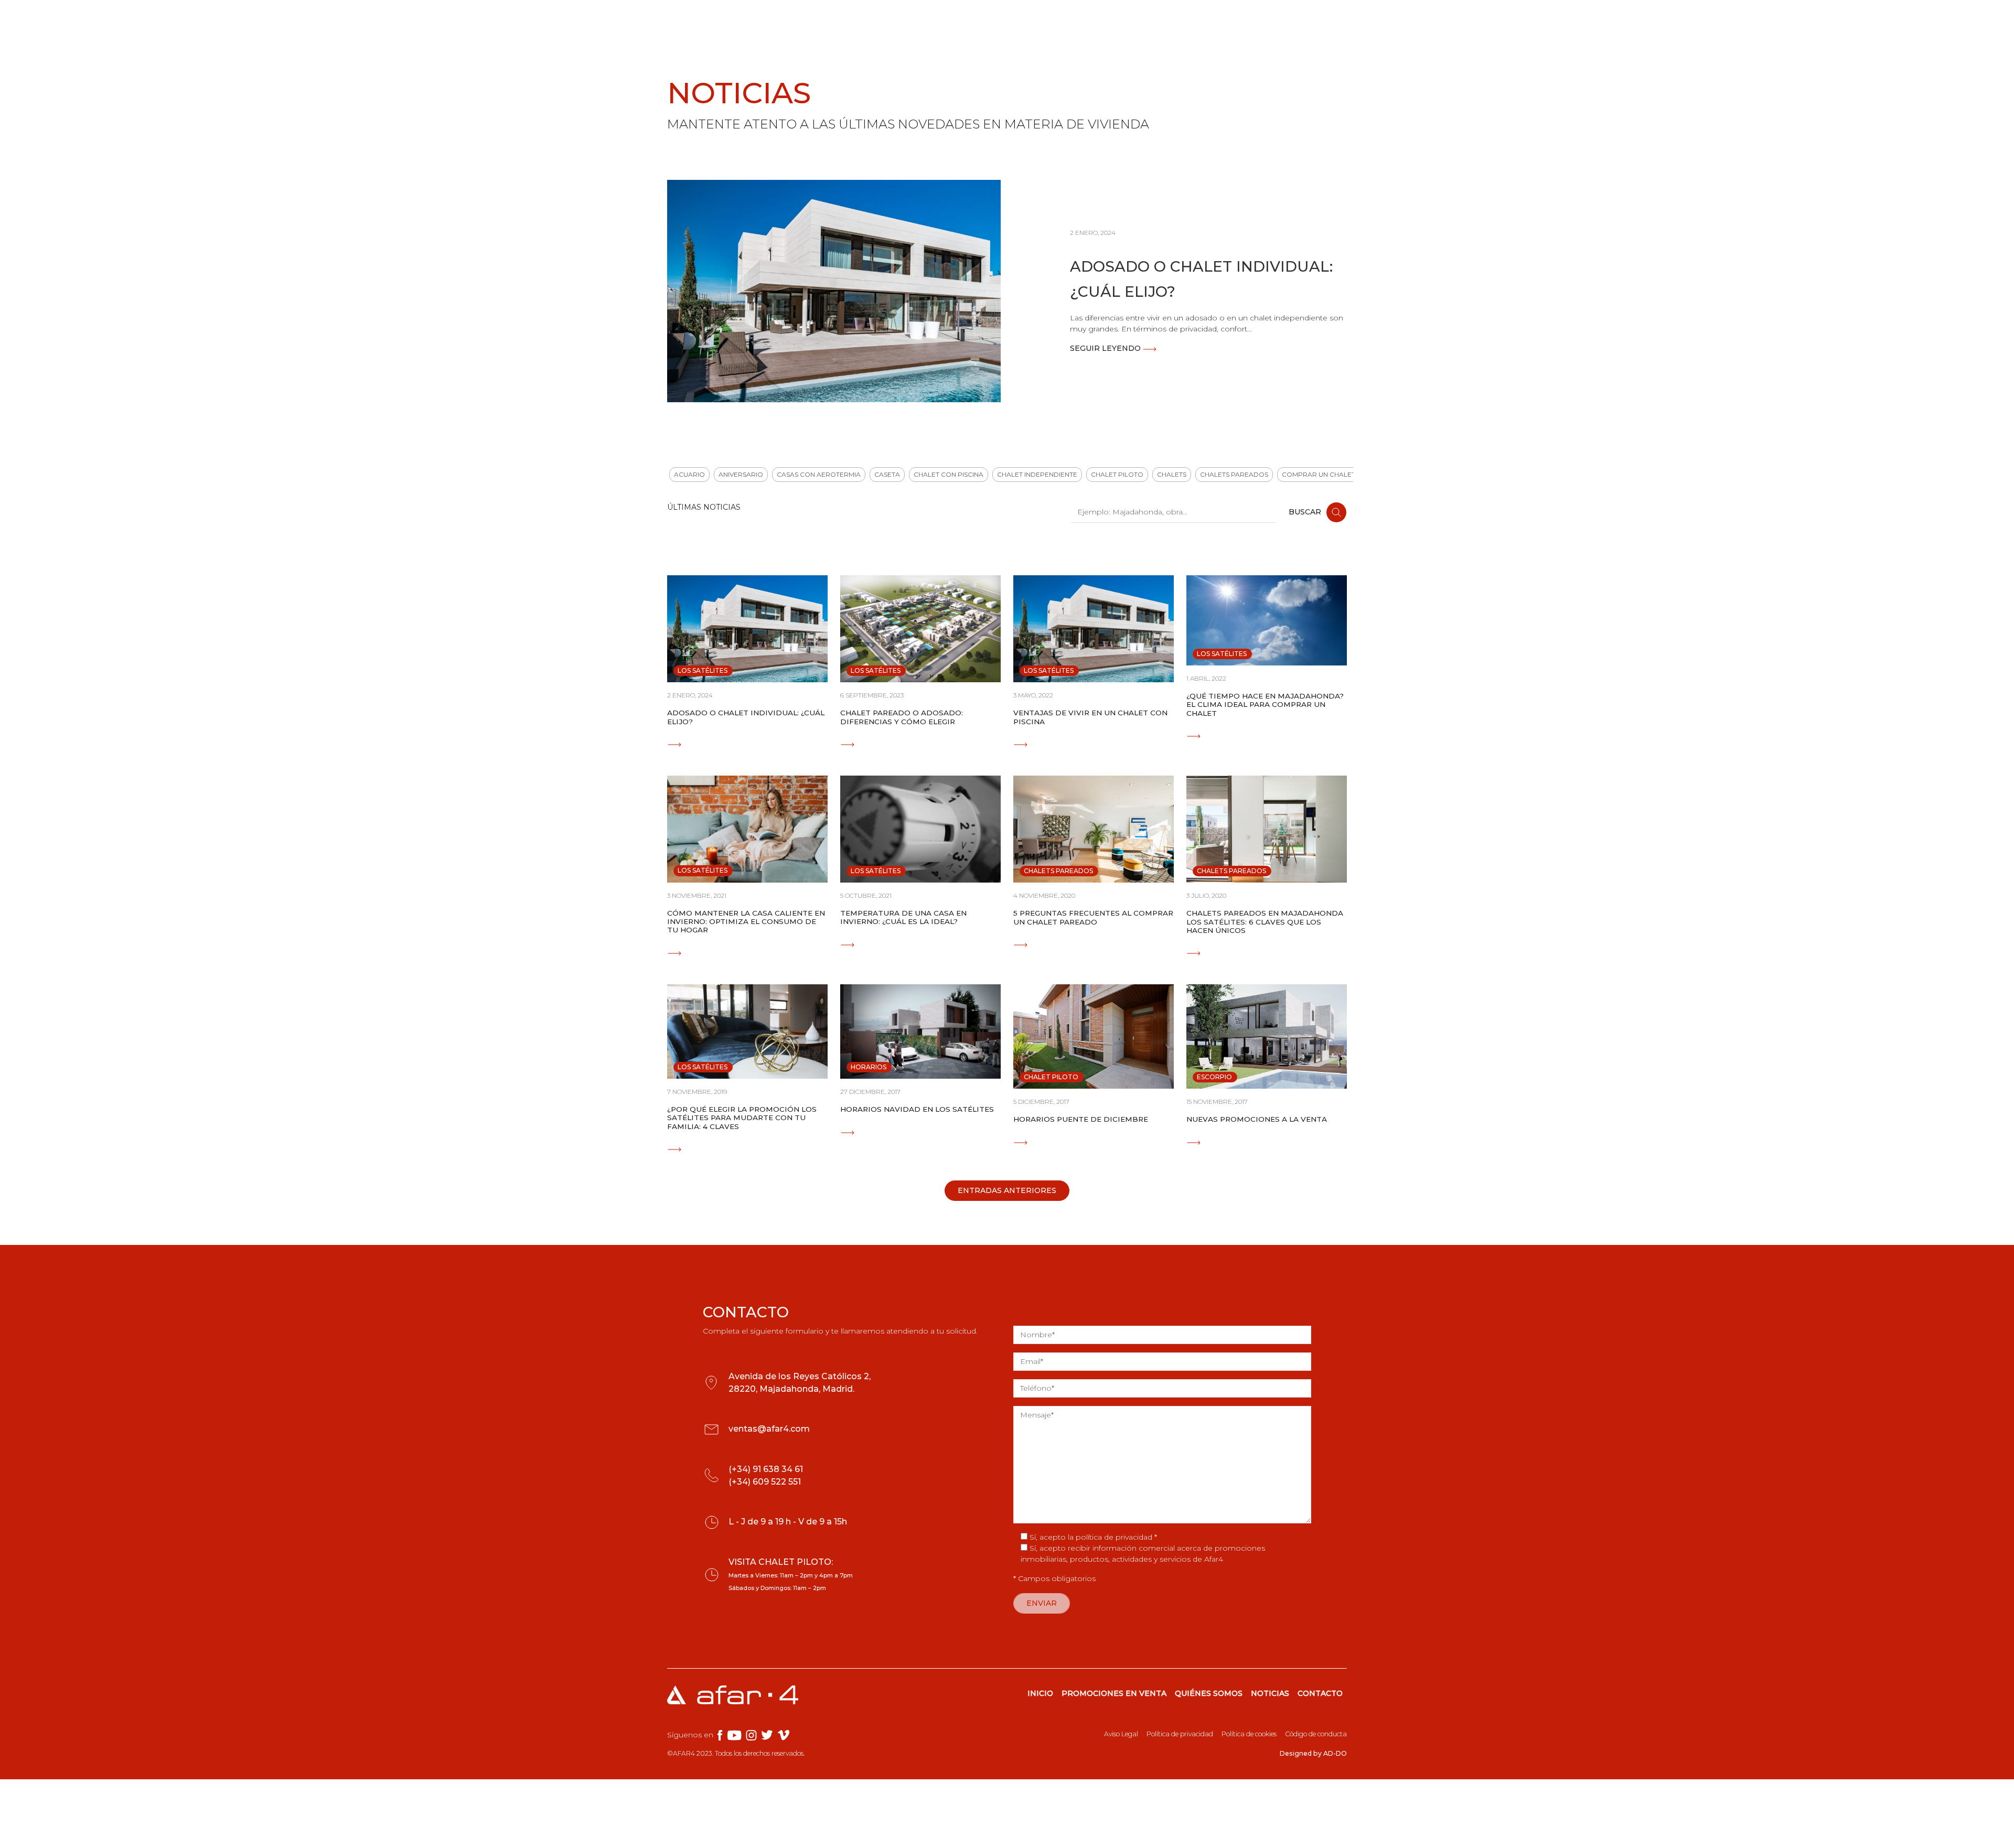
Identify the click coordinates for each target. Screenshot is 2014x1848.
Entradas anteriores (1007, 1190)
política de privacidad (1114, 1537)
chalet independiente (1037, 474)
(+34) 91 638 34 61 (766, 1469)
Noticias (1118, 19)
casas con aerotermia (819, 474)
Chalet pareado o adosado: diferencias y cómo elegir (902, 717)
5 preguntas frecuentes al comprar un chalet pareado (1093, 917)
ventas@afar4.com (769, 1429)
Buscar (1306, 512)
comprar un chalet (1319, 474)
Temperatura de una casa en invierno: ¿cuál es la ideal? (903, 917)
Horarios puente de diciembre (1081, 1119)
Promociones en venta (940, 19)
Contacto (1309, 19)
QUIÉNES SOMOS (1209, 1693)
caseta (887, 474)
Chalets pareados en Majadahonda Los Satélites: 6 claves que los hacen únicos (1265, 922)
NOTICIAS (1270, 1693)
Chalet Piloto (1117, 474)
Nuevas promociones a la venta (1257, 1119)
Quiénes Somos (1052, 19)
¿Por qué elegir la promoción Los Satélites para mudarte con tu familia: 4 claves (742, 1118)
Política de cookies (1249, 1734)
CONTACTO (1320, 1693)
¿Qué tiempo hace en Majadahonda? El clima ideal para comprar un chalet (1265, 705)
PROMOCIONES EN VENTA (1114, 1693)
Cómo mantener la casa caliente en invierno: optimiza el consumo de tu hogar (746, 922)
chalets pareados (1234, 474)
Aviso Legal (1121, 1734)
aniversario (741, 474)
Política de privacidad (1180, 1734)
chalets (1172, 474)
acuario (689, 474)
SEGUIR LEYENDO (1106, 348)
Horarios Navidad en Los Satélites (917, 1109)
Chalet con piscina (949, 474)
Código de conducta (1316, 1734)
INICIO (1040, 1693)
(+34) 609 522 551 (765, 1482)
